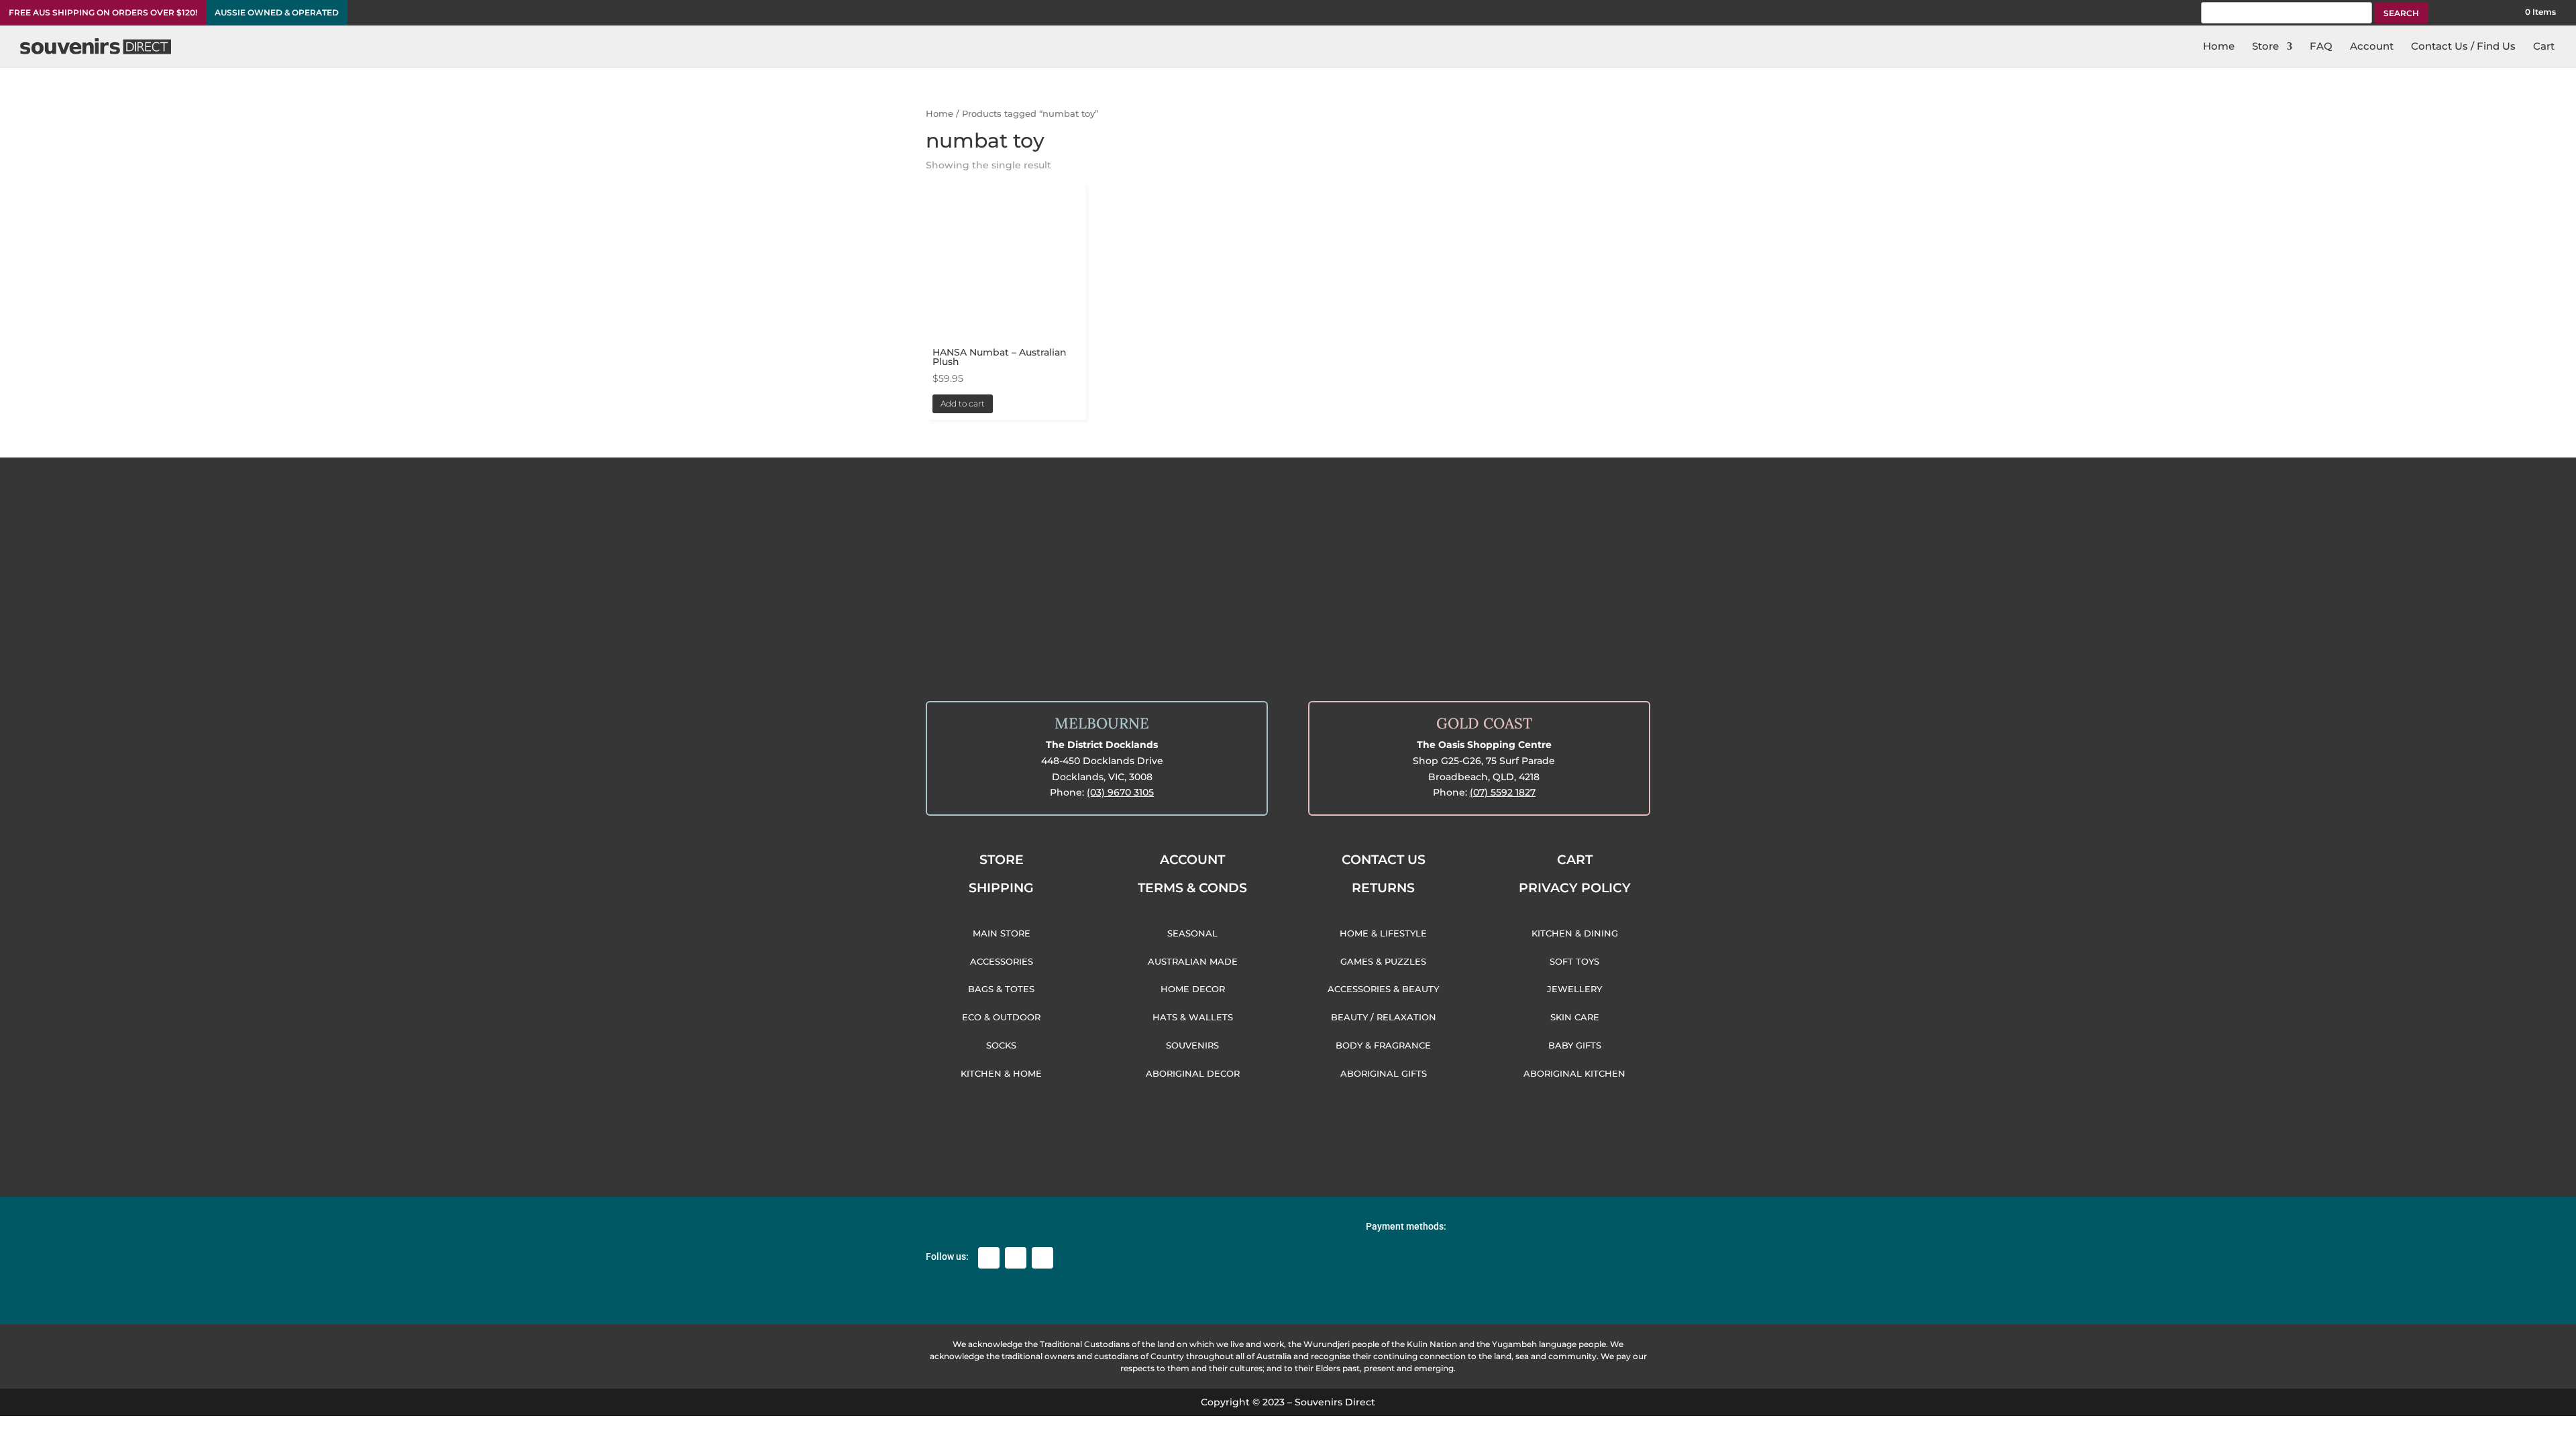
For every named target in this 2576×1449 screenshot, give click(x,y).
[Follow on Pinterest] (1042, 1258)
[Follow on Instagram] (1016, 1258)
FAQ (2321, 47)
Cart (2544, 47)
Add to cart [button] (963, 404)
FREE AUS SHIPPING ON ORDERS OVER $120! (103, 13)
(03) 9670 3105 (1120, 792)
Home (2219, 47)
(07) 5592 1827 (1503, 792)
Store (2265, 47)
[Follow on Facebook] (989, 1258)
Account (2372, 47)
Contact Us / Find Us (2463, 47)
